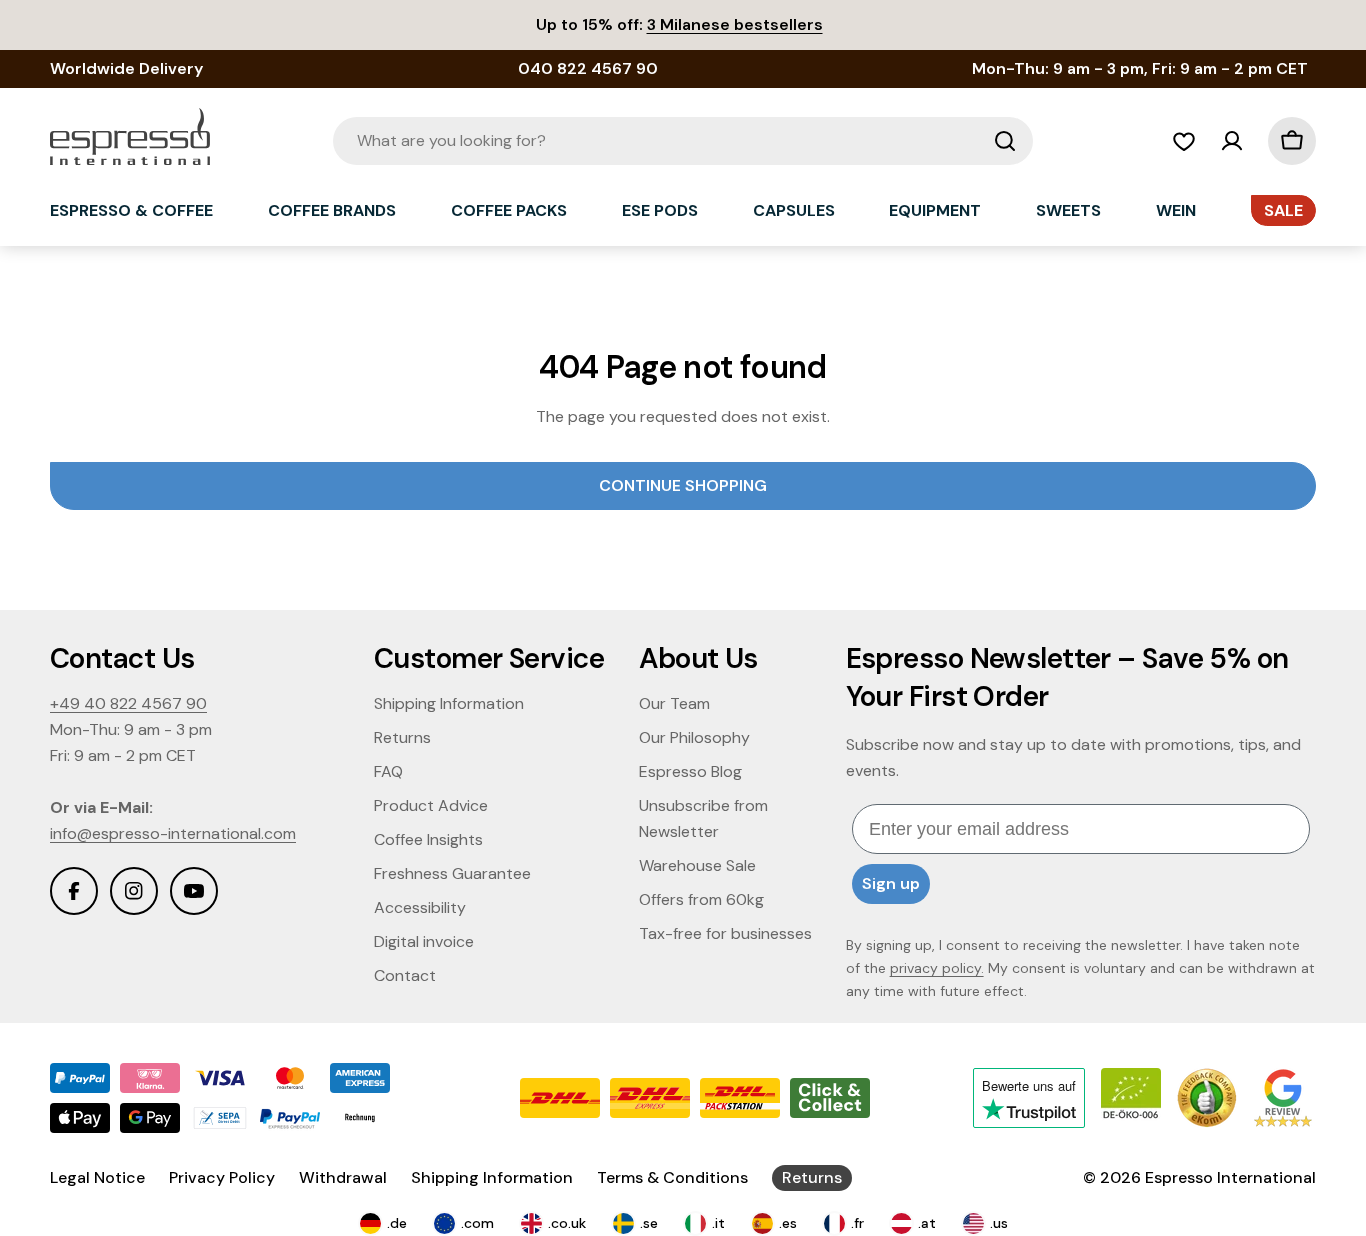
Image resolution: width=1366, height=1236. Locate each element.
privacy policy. (937, 968)
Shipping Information (492, 1177)
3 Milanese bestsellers (735, 24)
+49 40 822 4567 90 (128, 703)
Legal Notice (97, 1177)
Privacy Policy (222, 1177)
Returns (812, 1177)
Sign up (891, 883)
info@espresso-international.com (173, 833)
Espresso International (1230, 1177)
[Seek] (1005, 141)
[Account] (1232, 141)
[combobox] (683, 141)
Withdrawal (343, 1177)
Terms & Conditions (672, 1177)
